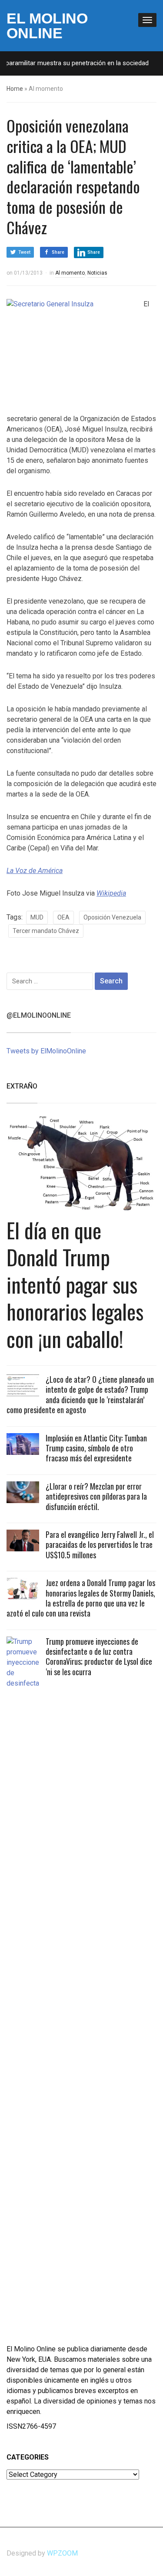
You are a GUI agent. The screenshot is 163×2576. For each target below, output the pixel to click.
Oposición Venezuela (112, 917)
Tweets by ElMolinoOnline (46, 1051)
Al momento (70, 273)
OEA (63, 917)
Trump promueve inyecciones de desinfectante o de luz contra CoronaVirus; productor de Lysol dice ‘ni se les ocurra (99, 1656)
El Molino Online (47, 26)
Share (58, 252)
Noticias (97, 273)
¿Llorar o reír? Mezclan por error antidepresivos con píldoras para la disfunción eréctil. (96, 1496)
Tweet (24, 252)
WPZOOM (62, 2553)
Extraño (22, 1086)
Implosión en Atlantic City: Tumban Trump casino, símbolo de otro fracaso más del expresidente (96, 1448)
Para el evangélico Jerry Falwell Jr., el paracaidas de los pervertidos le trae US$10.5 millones (100, 1545)
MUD (37, 917)
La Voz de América (35, 871)
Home (15, 89)
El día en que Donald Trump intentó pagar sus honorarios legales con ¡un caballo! (75, 1284)
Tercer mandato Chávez (46, 931)
